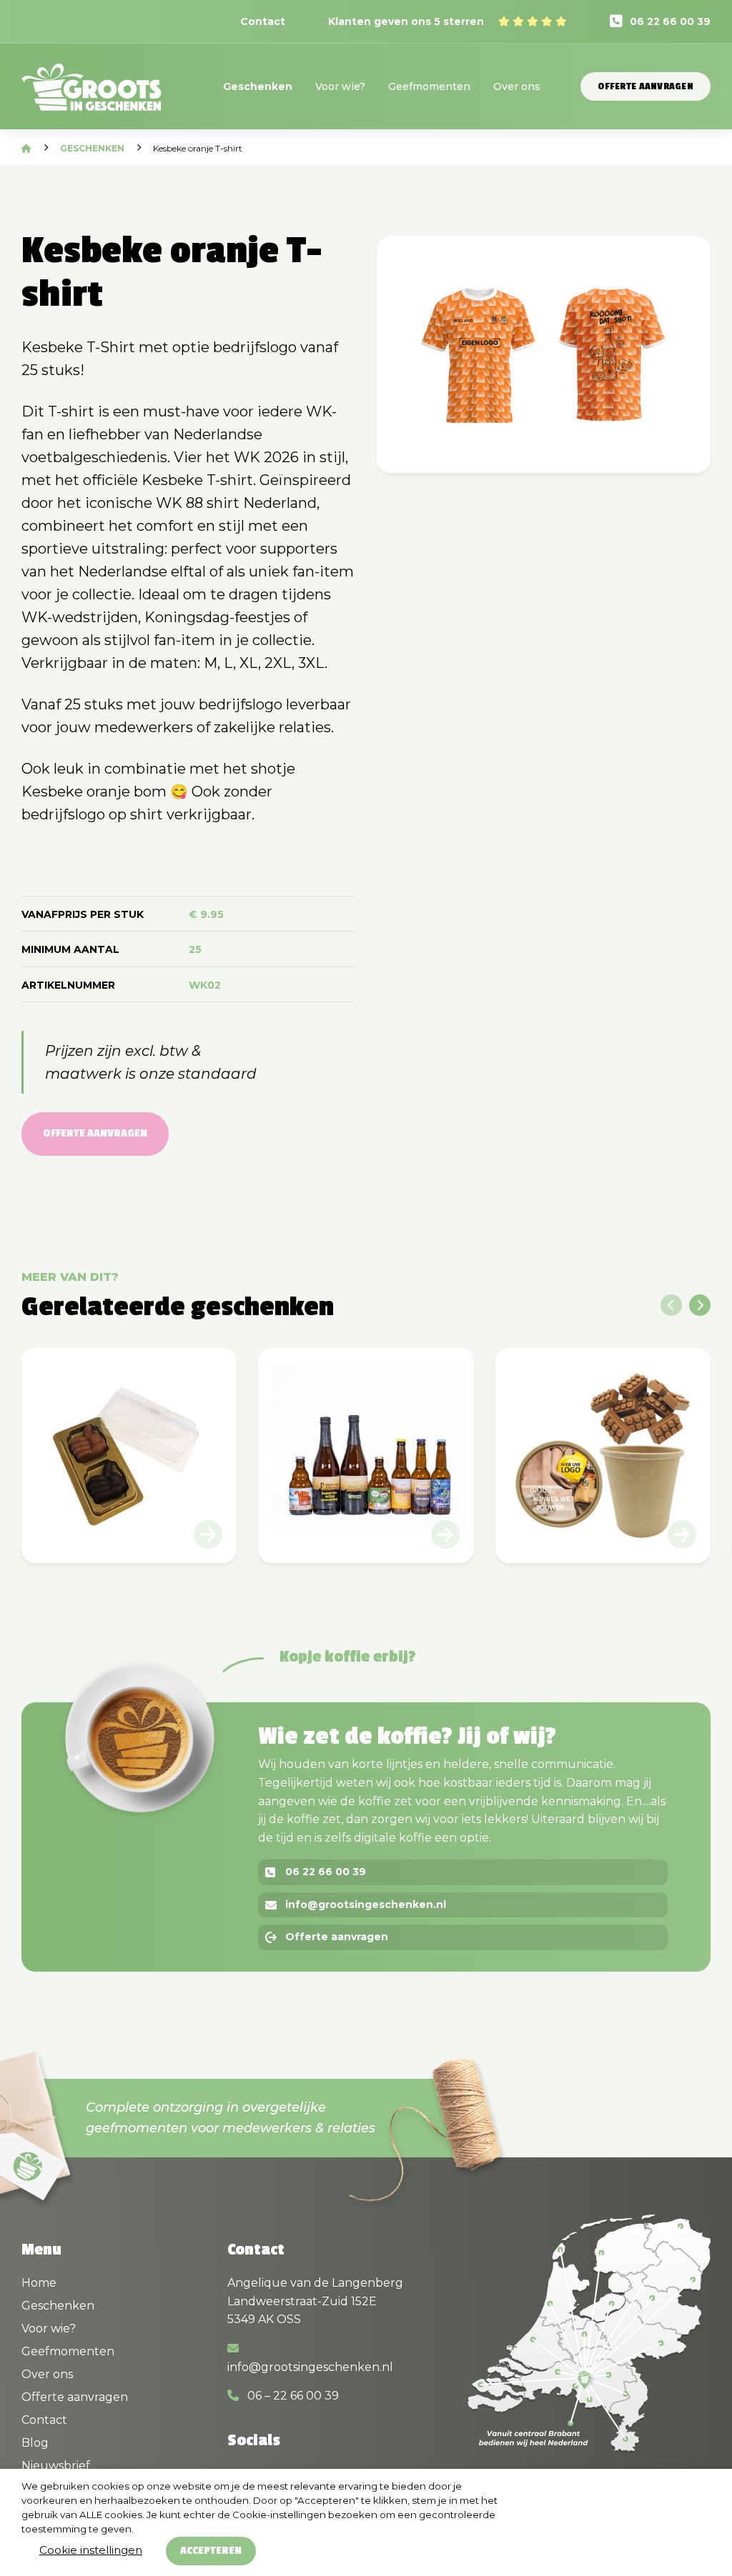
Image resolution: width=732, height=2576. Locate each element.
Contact (263, 21)
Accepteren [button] (211, 2551)
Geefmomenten (429, 86)
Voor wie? (340, 86)
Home (39, 2283)
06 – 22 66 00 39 (292, 2396)
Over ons (517, 86)
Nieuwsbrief (56, 2466)
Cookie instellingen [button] (91, 2550)
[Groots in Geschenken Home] (91, 96)
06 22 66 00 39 (670, 21)
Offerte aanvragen (646, 86)
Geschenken (258, 86)
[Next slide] (700, 1305)
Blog (35, 2443)
